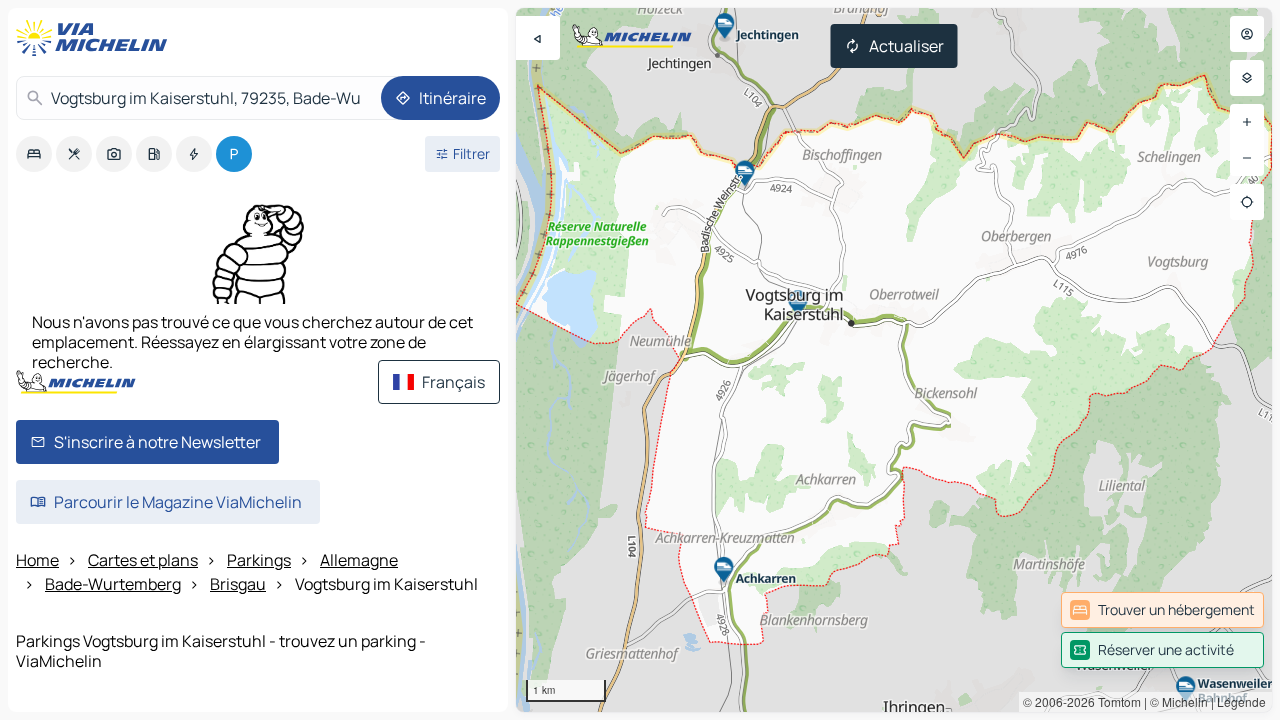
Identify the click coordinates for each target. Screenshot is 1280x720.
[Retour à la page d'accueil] (96, 38)
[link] (1162, 610)
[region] (894, 360)
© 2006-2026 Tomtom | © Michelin (1115, 701)
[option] (34, 154)
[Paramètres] (1247, 78)
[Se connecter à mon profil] (1247, 34)
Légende (1241, 701)
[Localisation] (1247, 202)
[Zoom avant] (1247, 122)
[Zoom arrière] (1247, 158)
